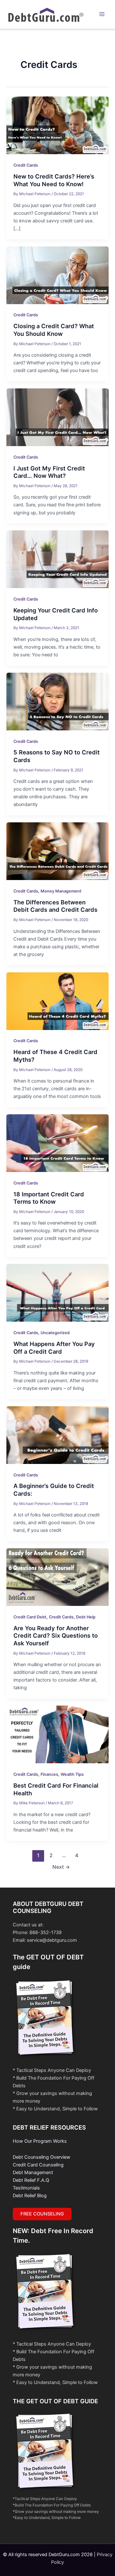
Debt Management (33, 2173)
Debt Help (86, 1617)
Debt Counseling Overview (42, 2157)
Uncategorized (55, 1333)
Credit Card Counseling (38, 2165)
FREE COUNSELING (42, 2214)
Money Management (61, 891)
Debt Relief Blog (30, 2196)
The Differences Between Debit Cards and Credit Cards (55, 906)
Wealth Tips (72, 1774)
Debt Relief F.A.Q (31, 2180)
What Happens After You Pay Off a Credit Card (54, 1348)
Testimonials (26, 2188)
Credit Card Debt (30, 1617)
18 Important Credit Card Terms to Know (49, 1198)
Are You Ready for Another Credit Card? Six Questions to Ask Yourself (56, 1636)
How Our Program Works (40, 2141)
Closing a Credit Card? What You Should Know (54, 330)
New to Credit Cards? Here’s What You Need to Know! (54, 180)
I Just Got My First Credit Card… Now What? (49, 472)
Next (61, 1867)
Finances (49, 1774)
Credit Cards (26, 165)
